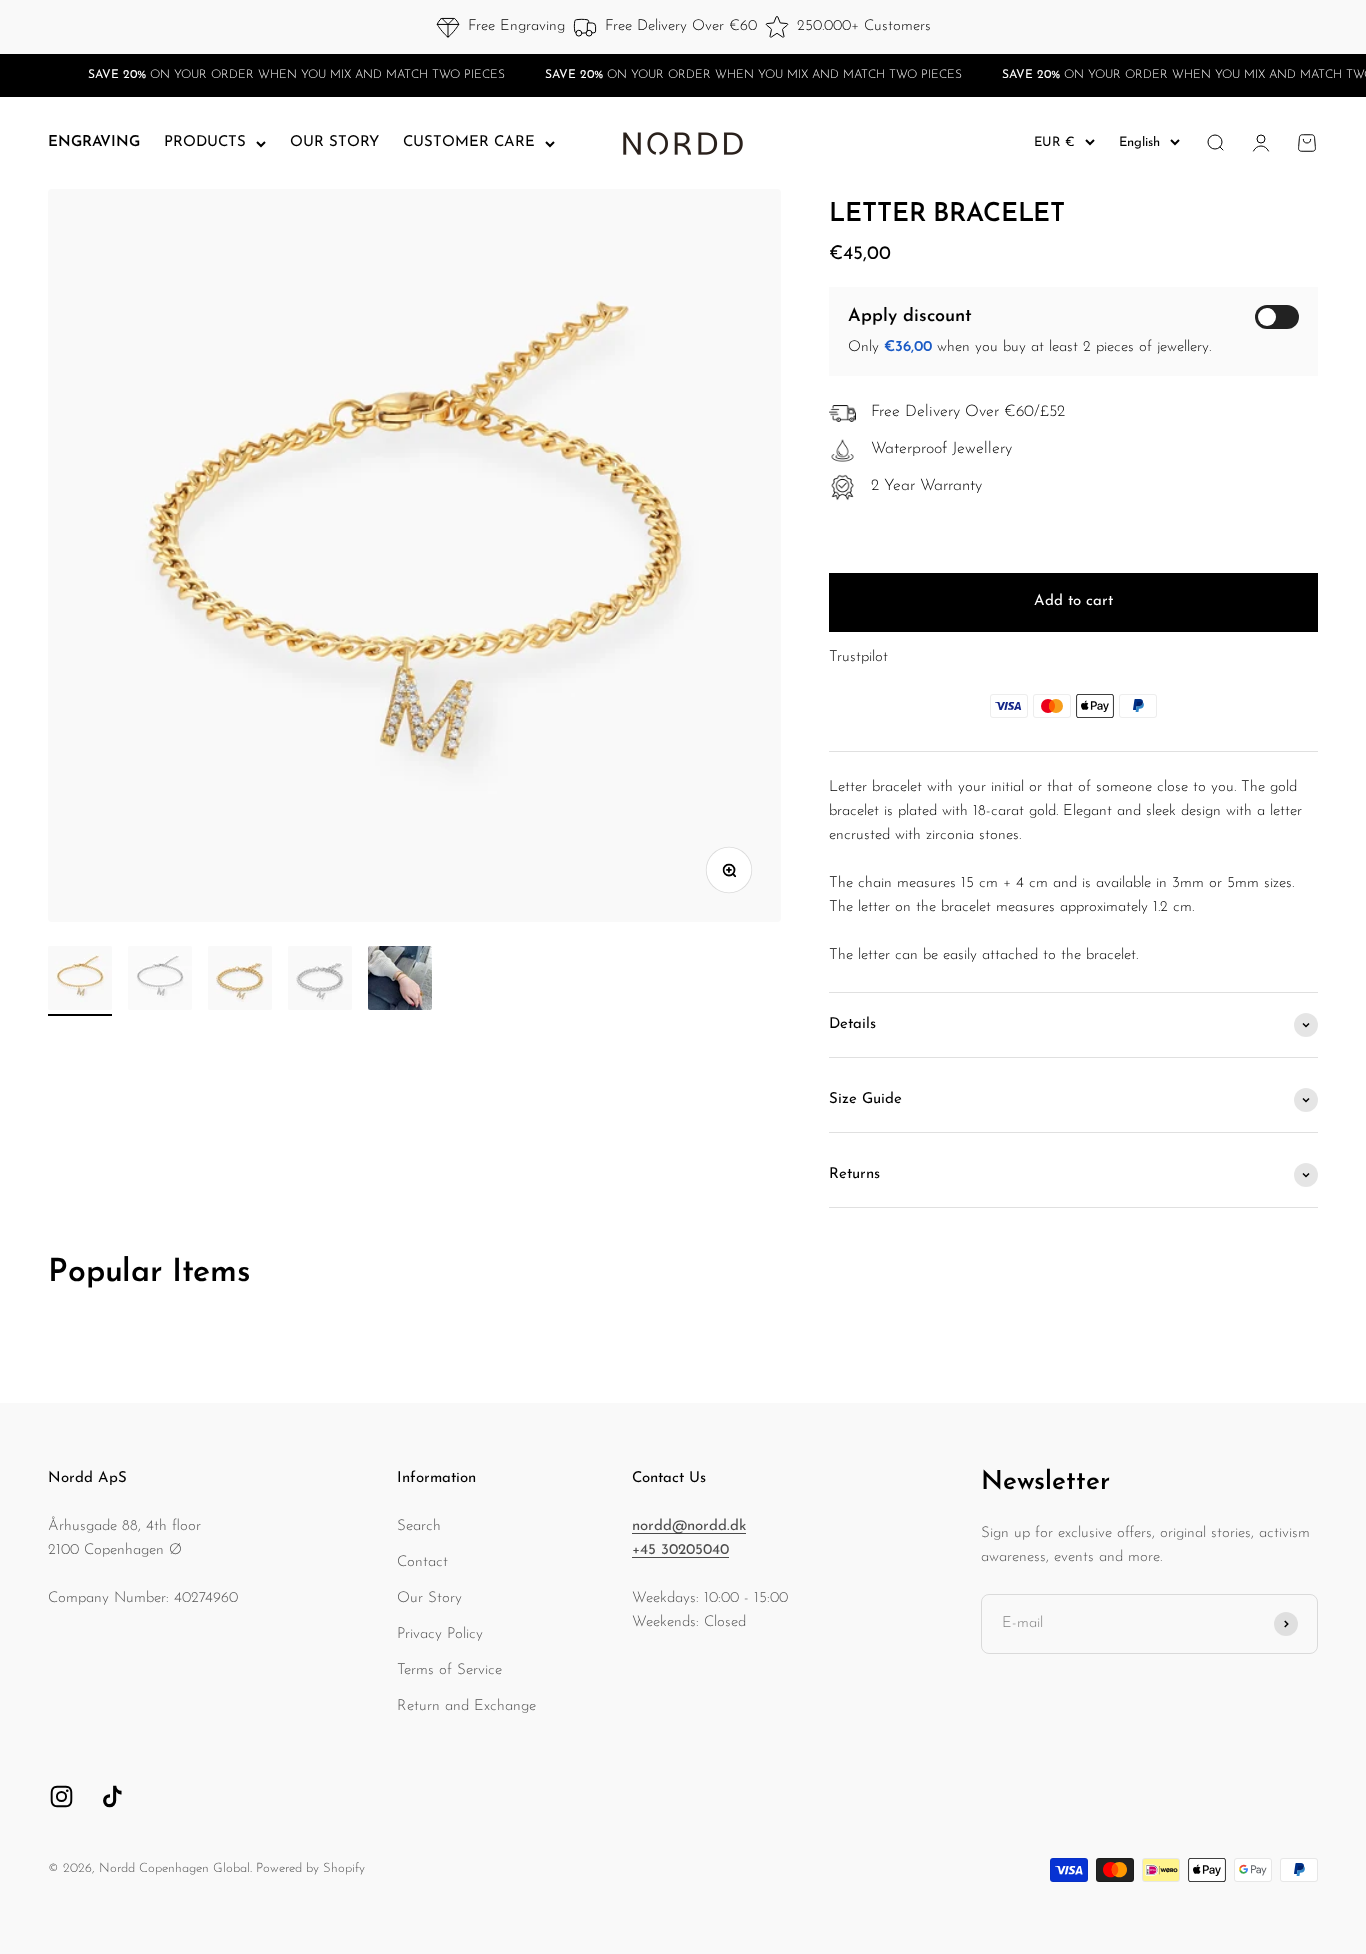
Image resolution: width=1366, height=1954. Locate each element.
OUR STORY (334, 142)
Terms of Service (449, 1670)
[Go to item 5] (400, 981)
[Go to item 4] (320, 981)
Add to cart (1073, 601)
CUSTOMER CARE (469, 142)
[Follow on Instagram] (61, 1796)
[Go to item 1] (80, 981)
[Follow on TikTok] (112, 1796)
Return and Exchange (466, 1706)
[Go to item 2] (160, 981)
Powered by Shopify (310, 1868)
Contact (422, 1562)
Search (419, 1526)
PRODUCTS (205, 142)
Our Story (429, 1598)
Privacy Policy (440, 1634)
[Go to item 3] (240, 981)
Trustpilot (858, 657)
